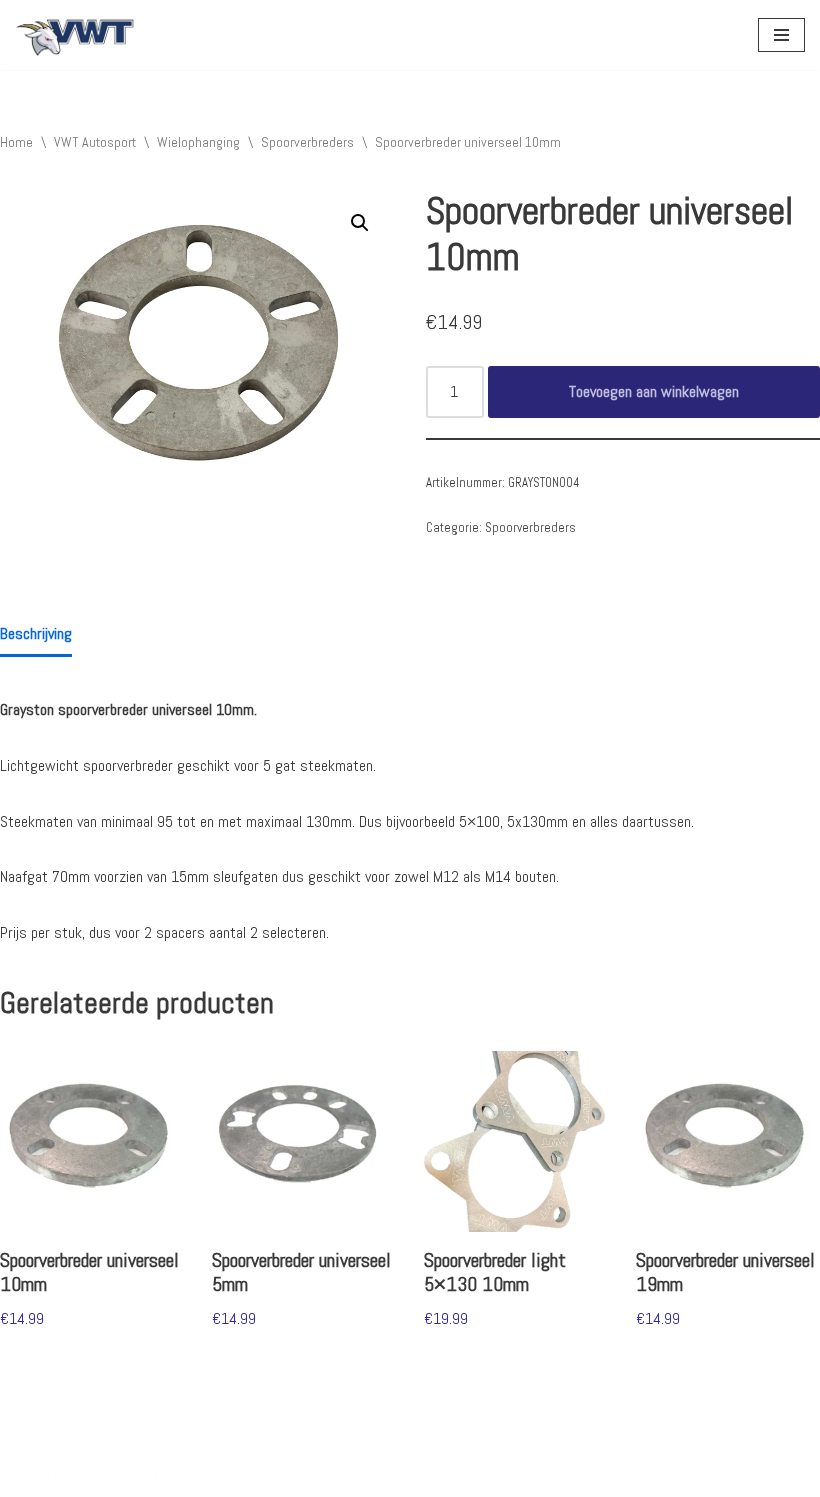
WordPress (226, 1476)
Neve (29, 1476)
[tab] (36, 635)
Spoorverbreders (307, 142)
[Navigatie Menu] (781, 35)
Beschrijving (36, 633)
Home (16, 142)
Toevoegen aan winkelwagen (654, 391)
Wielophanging (198, 142)
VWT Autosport (95, 142)
